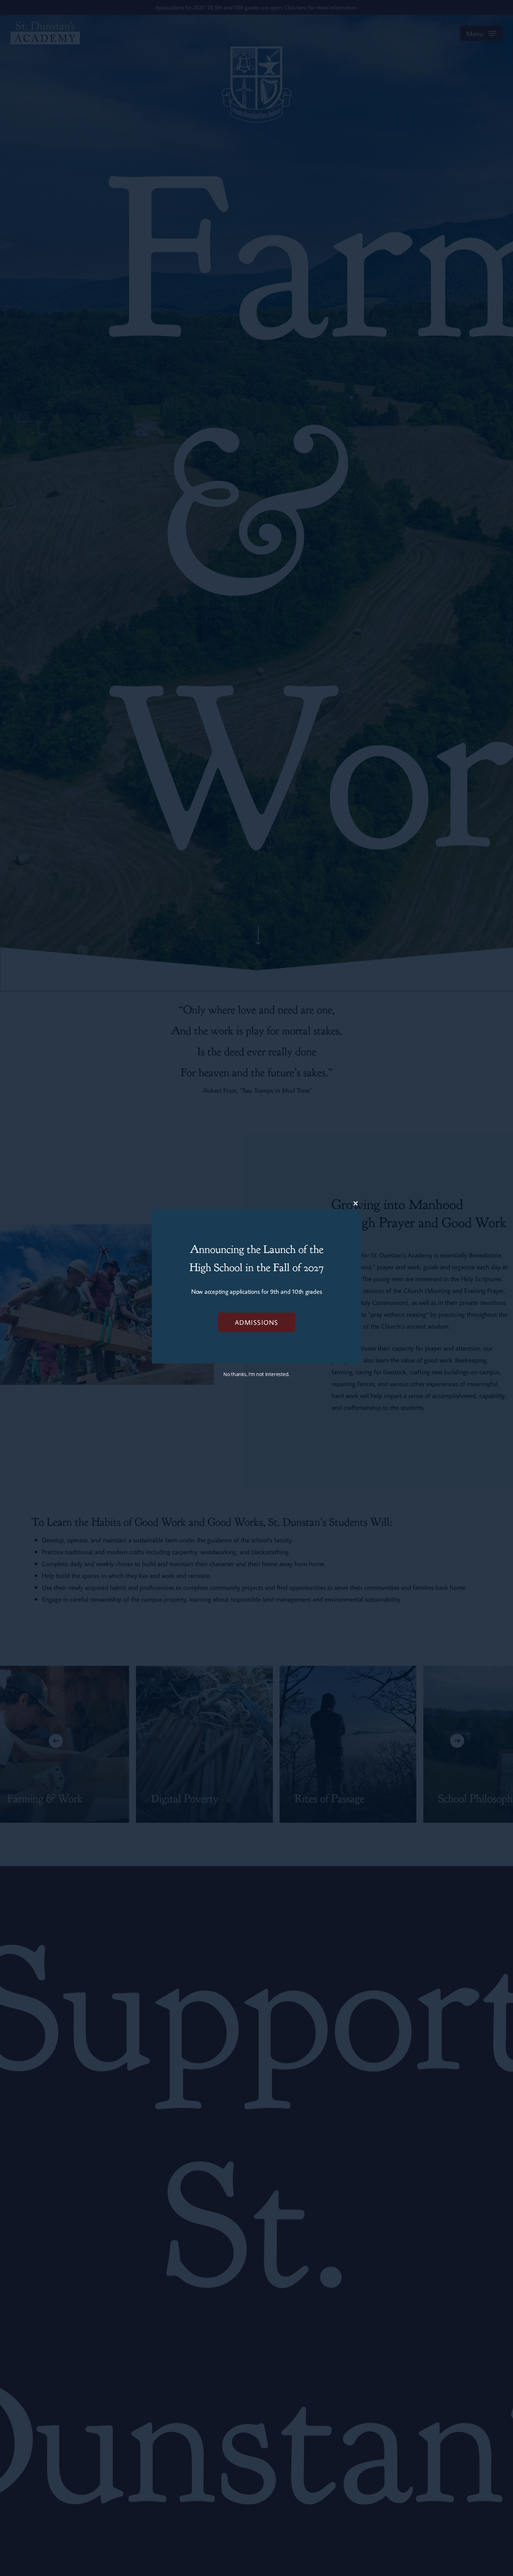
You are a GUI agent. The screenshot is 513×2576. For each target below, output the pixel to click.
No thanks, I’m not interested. (256, 1374)
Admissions (257, 1322)
